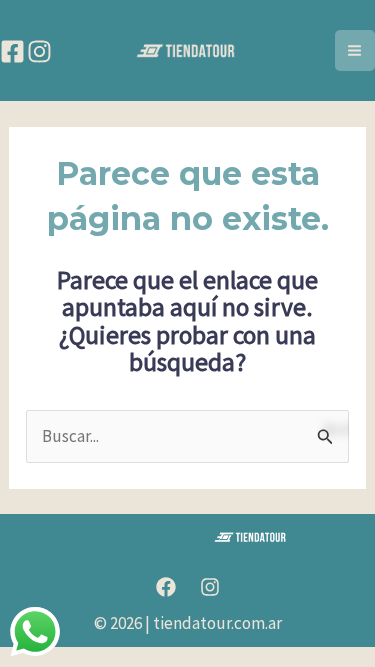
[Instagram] (39, 51)
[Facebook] (12, 51)
